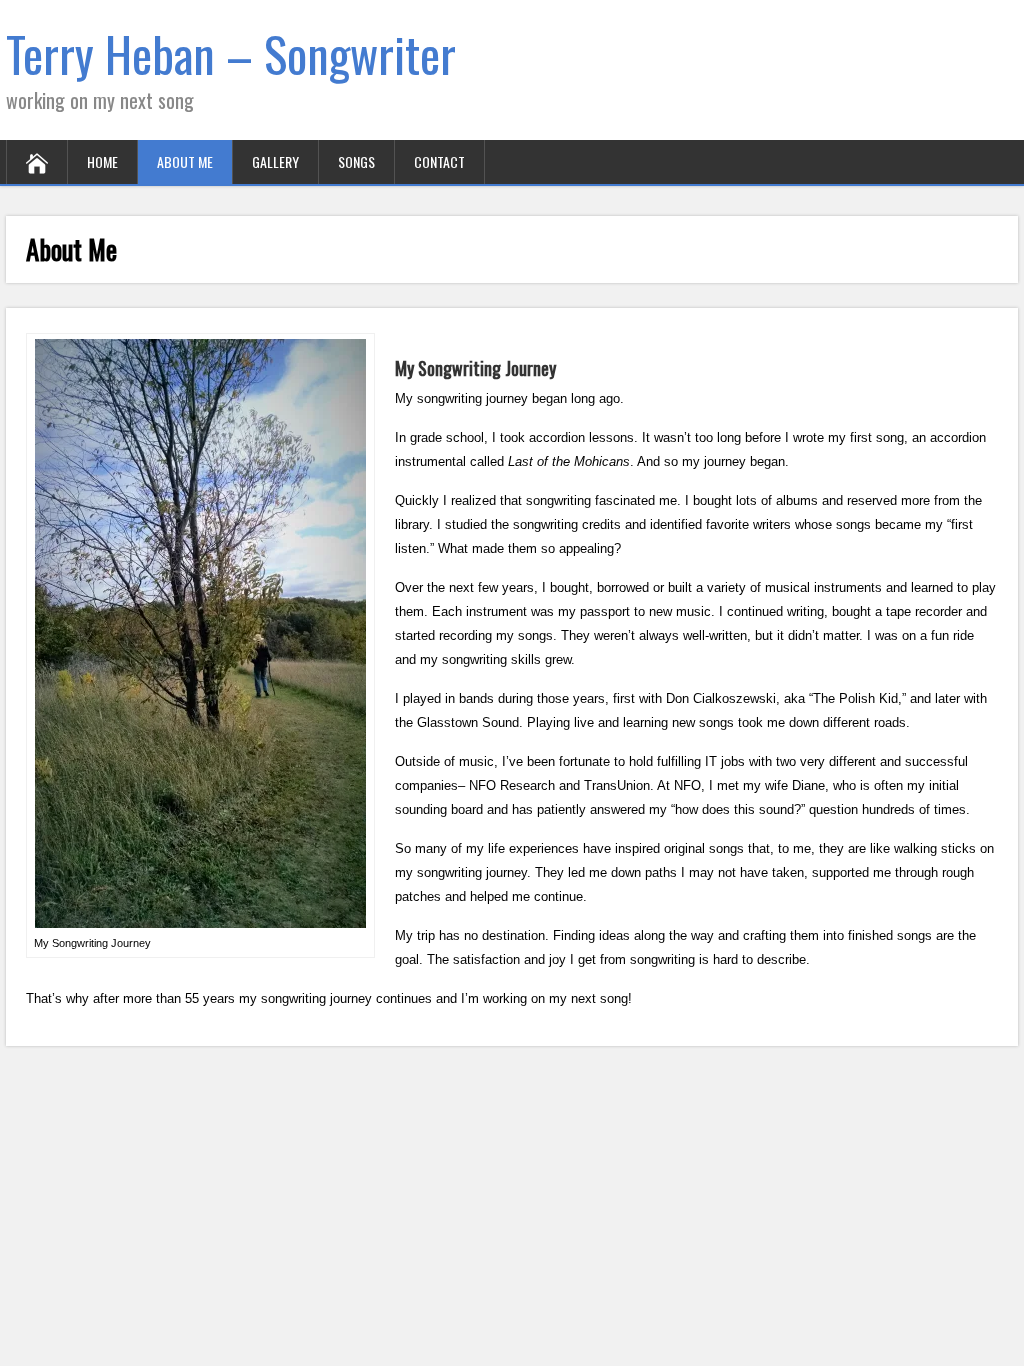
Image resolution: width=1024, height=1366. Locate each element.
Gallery (275, 161)
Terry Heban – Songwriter (231, 53)
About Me (185, 161)
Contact (439, 161)
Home (102, 161)
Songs (356, 161)
